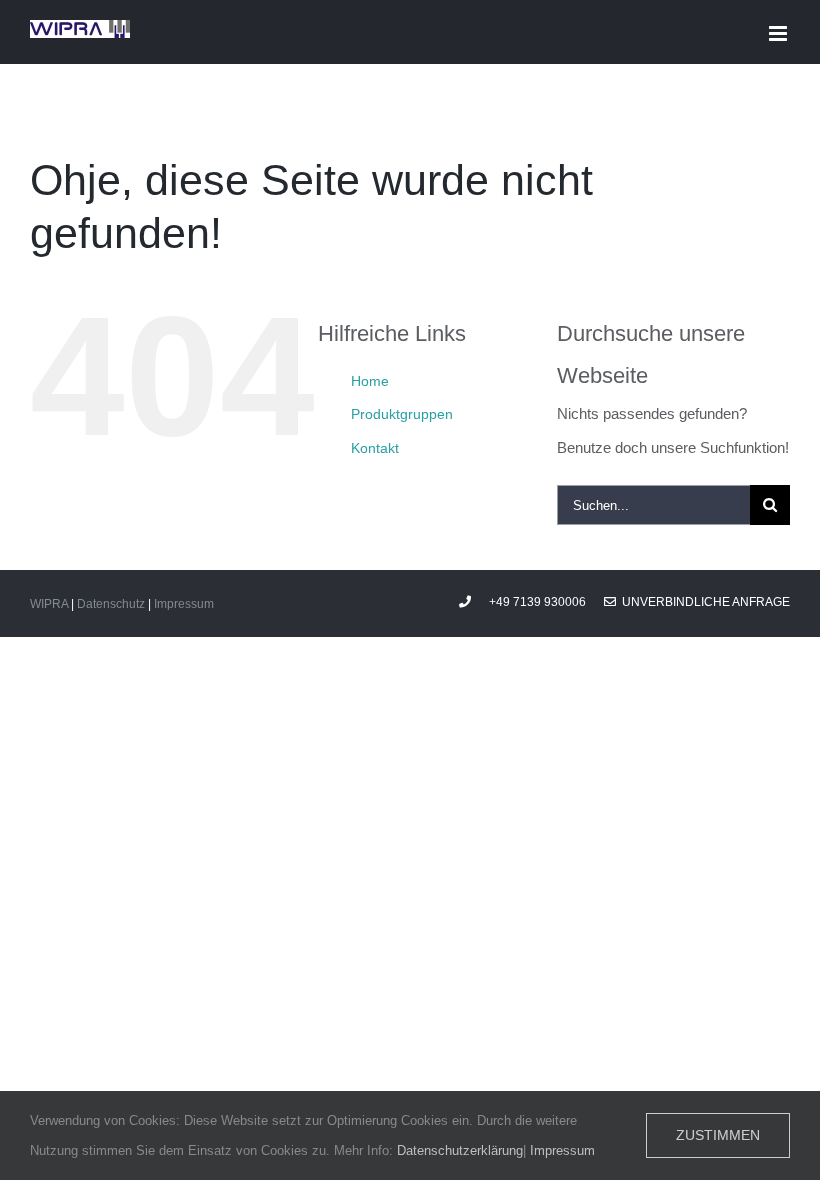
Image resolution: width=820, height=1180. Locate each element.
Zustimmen (718, 1135)
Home (370, 381)
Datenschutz (111, 604)
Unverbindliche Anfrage (703, 602)
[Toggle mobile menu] (779, 33)
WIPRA (49, 604)
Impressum (184, 604)
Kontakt (375, 448)
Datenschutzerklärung (460, 1150)
